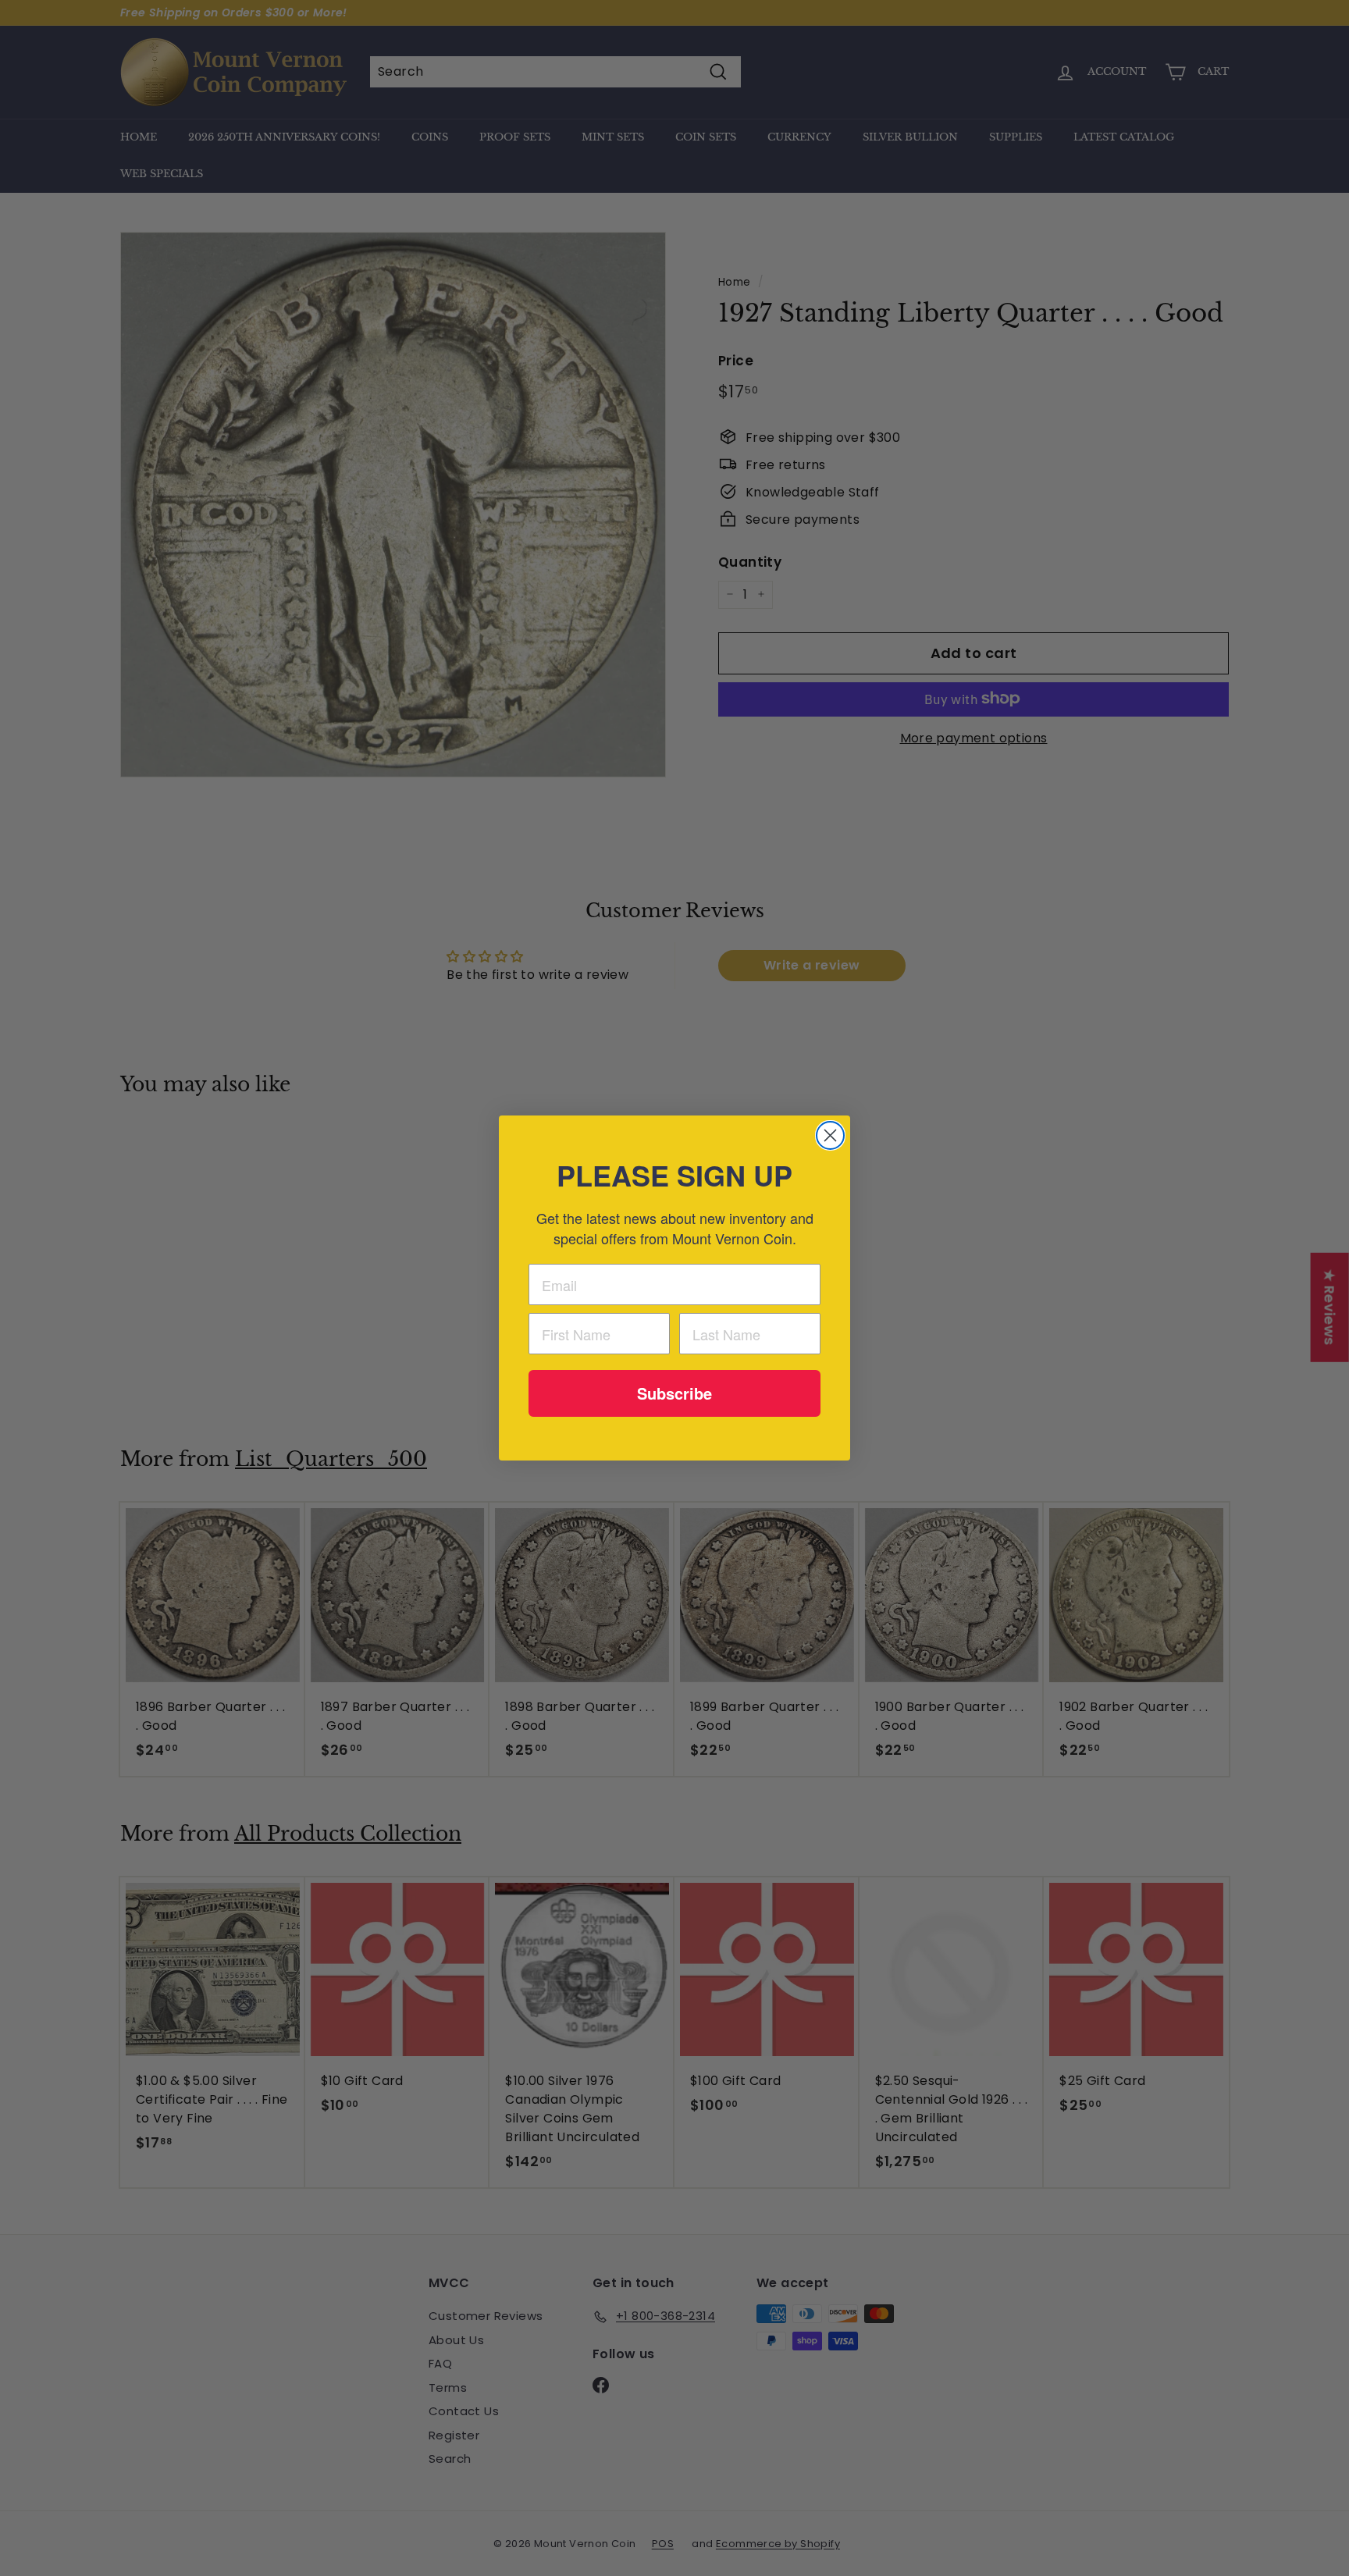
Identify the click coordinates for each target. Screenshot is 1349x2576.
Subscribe (674, 1393)
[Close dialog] (830, 1135)
